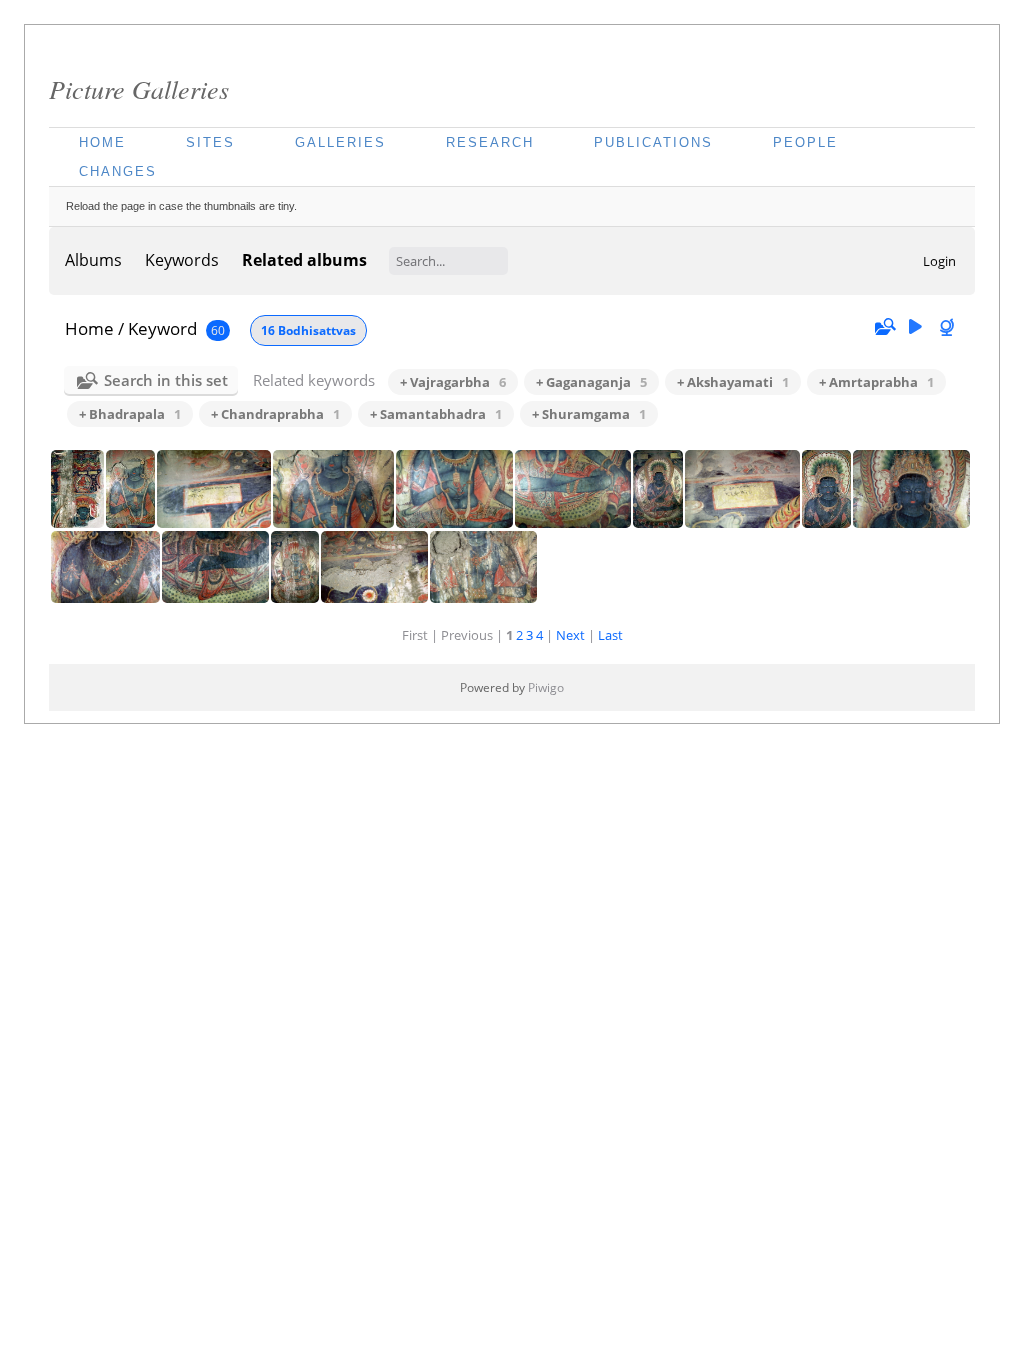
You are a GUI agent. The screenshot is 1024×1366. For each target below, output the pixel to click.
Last (610, 635)
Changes (118, 171)
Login (939, 261)
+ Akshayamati (733, 382)
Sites (210, 142)
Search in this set (166, 380)
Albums (93, 260)
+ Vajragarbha (453, 382)
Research (490, 142)
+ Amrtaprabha (876, 382)
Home (102, 142)
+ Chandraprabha (275, 414)
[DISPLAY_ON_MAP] (949, 327)
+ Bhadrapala (130, 414)
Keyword (162, 328)
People (805, 142)
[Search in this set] (884, 327)
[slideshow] (915, 327)
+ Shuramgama (589, 414)
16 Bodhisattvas (308, 330)
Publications (653, 142)
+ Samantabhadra (436, 414)
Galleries (340, 142)
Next (570, 635)
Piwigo (546, 687)
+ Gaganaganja (591, 382)
